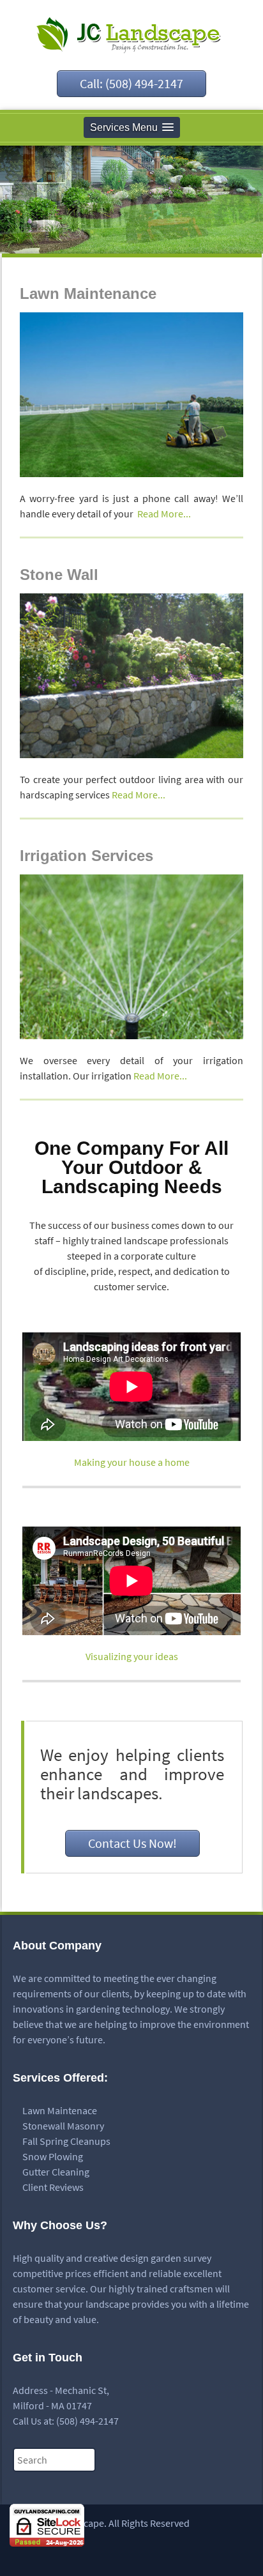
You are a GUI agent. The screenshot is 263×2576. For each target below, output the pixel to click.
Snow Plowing (53, 2156)
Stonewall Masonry (63, 2126)
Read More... (164, 514)
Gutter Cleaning (56, 2172)
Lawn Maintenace (60, 2110)
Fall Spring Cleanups (66, 2141)
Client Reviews (53, 2187)
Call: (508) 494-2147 (131, 83)
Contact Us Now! (132, 1843)
